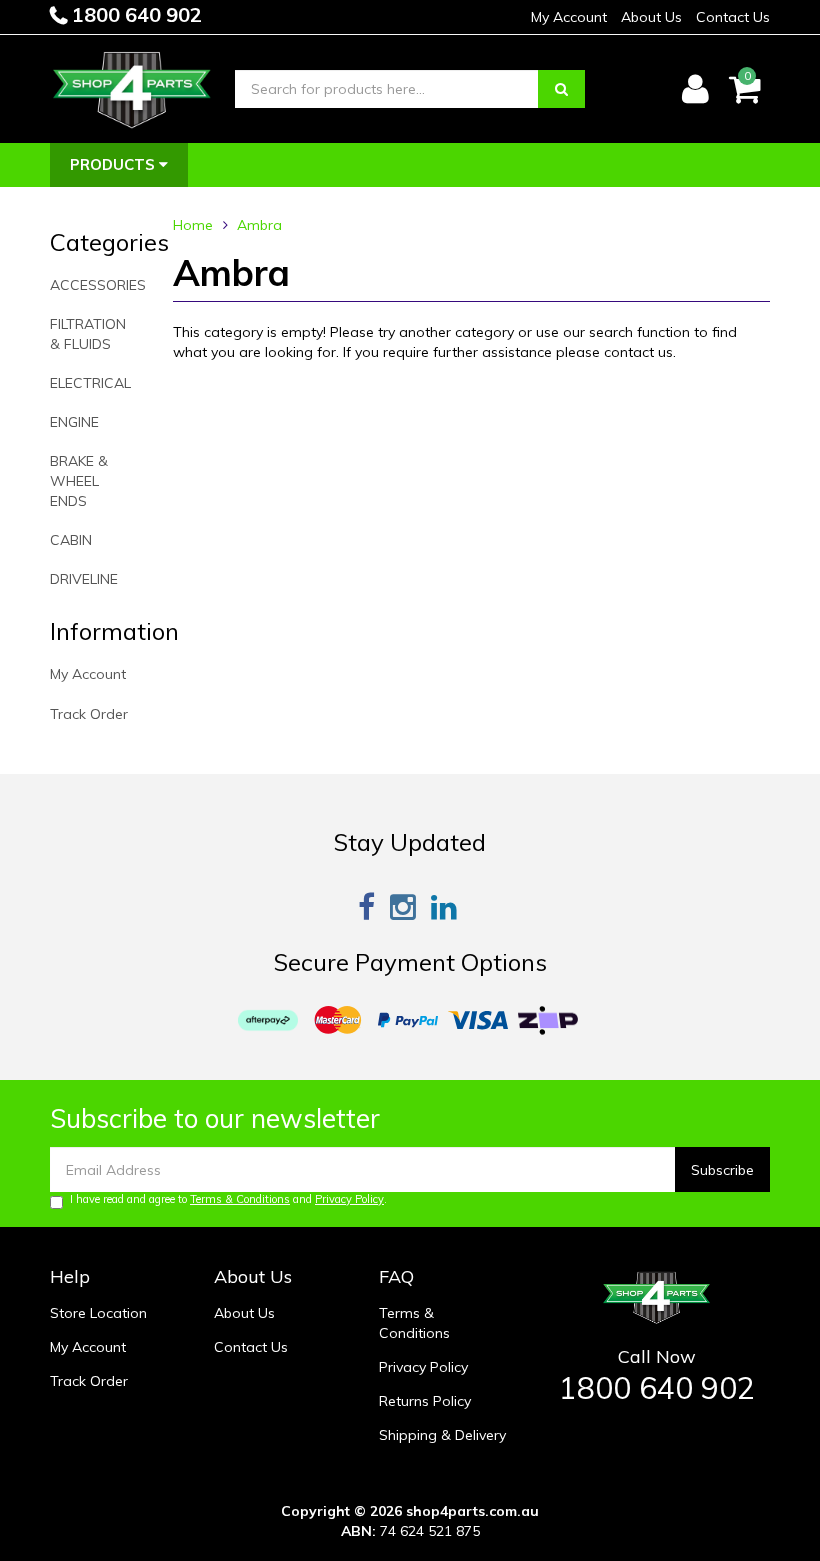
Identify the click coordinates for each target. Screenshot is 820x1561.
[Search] (561, 89)
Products (114, 164)
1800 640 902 (134, 14)
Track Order (89, 714)
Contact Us (733, 17)
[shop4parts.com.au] (132, 88)
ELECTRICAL (90, 383)
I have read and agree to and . (228, 1199)
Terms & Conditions (240, 1199)
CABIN (71, 540)
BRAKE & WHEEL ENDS (79, 481)
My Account (569, 17)
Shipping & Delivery (442, 1435)
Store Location (98, 1313)
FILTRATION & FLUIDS (88, 334)
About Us (651, 17)
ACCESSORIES (98, 285)
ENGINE (74, 422)
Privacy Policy (349, 1199)
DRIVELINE (84, 579)
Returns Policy (425, 1401)
